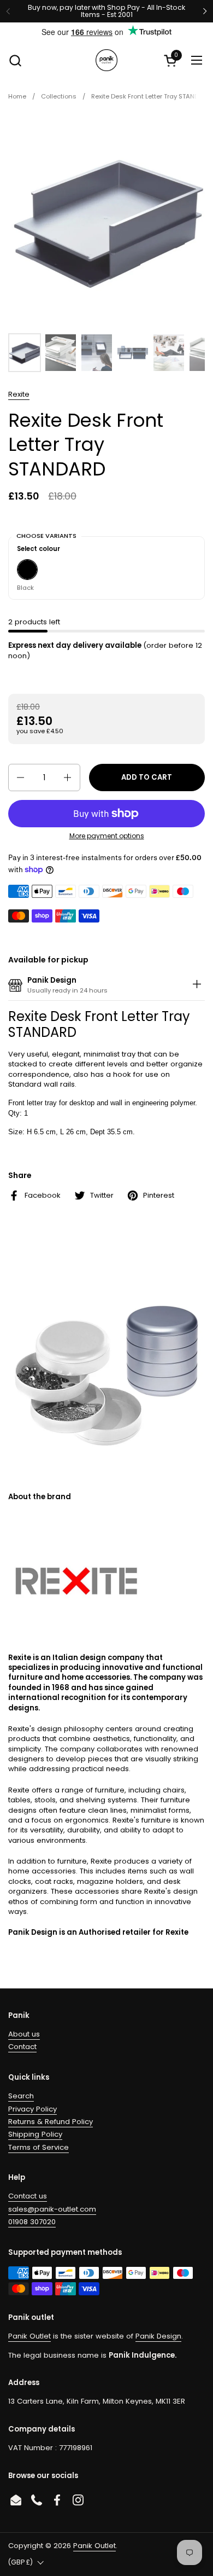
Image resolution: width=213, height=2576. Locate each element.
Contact (22, 2047)
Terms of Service (39, 2147)
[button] (15, 60)
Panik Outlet (29, 2336)
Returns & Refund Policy (51, 2122)
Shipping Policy (35, 2134)
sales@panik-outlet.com (52, 2209)
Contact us (28, 2196)
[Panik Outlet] (106, 60)
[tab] (197, 986)
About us (24, 2034)
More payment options (107, 836)
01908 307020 (32, 2222)
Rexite (19, 394)
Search (21, 2096)
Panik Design (158, 2336)
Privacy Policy (32, 2109)
